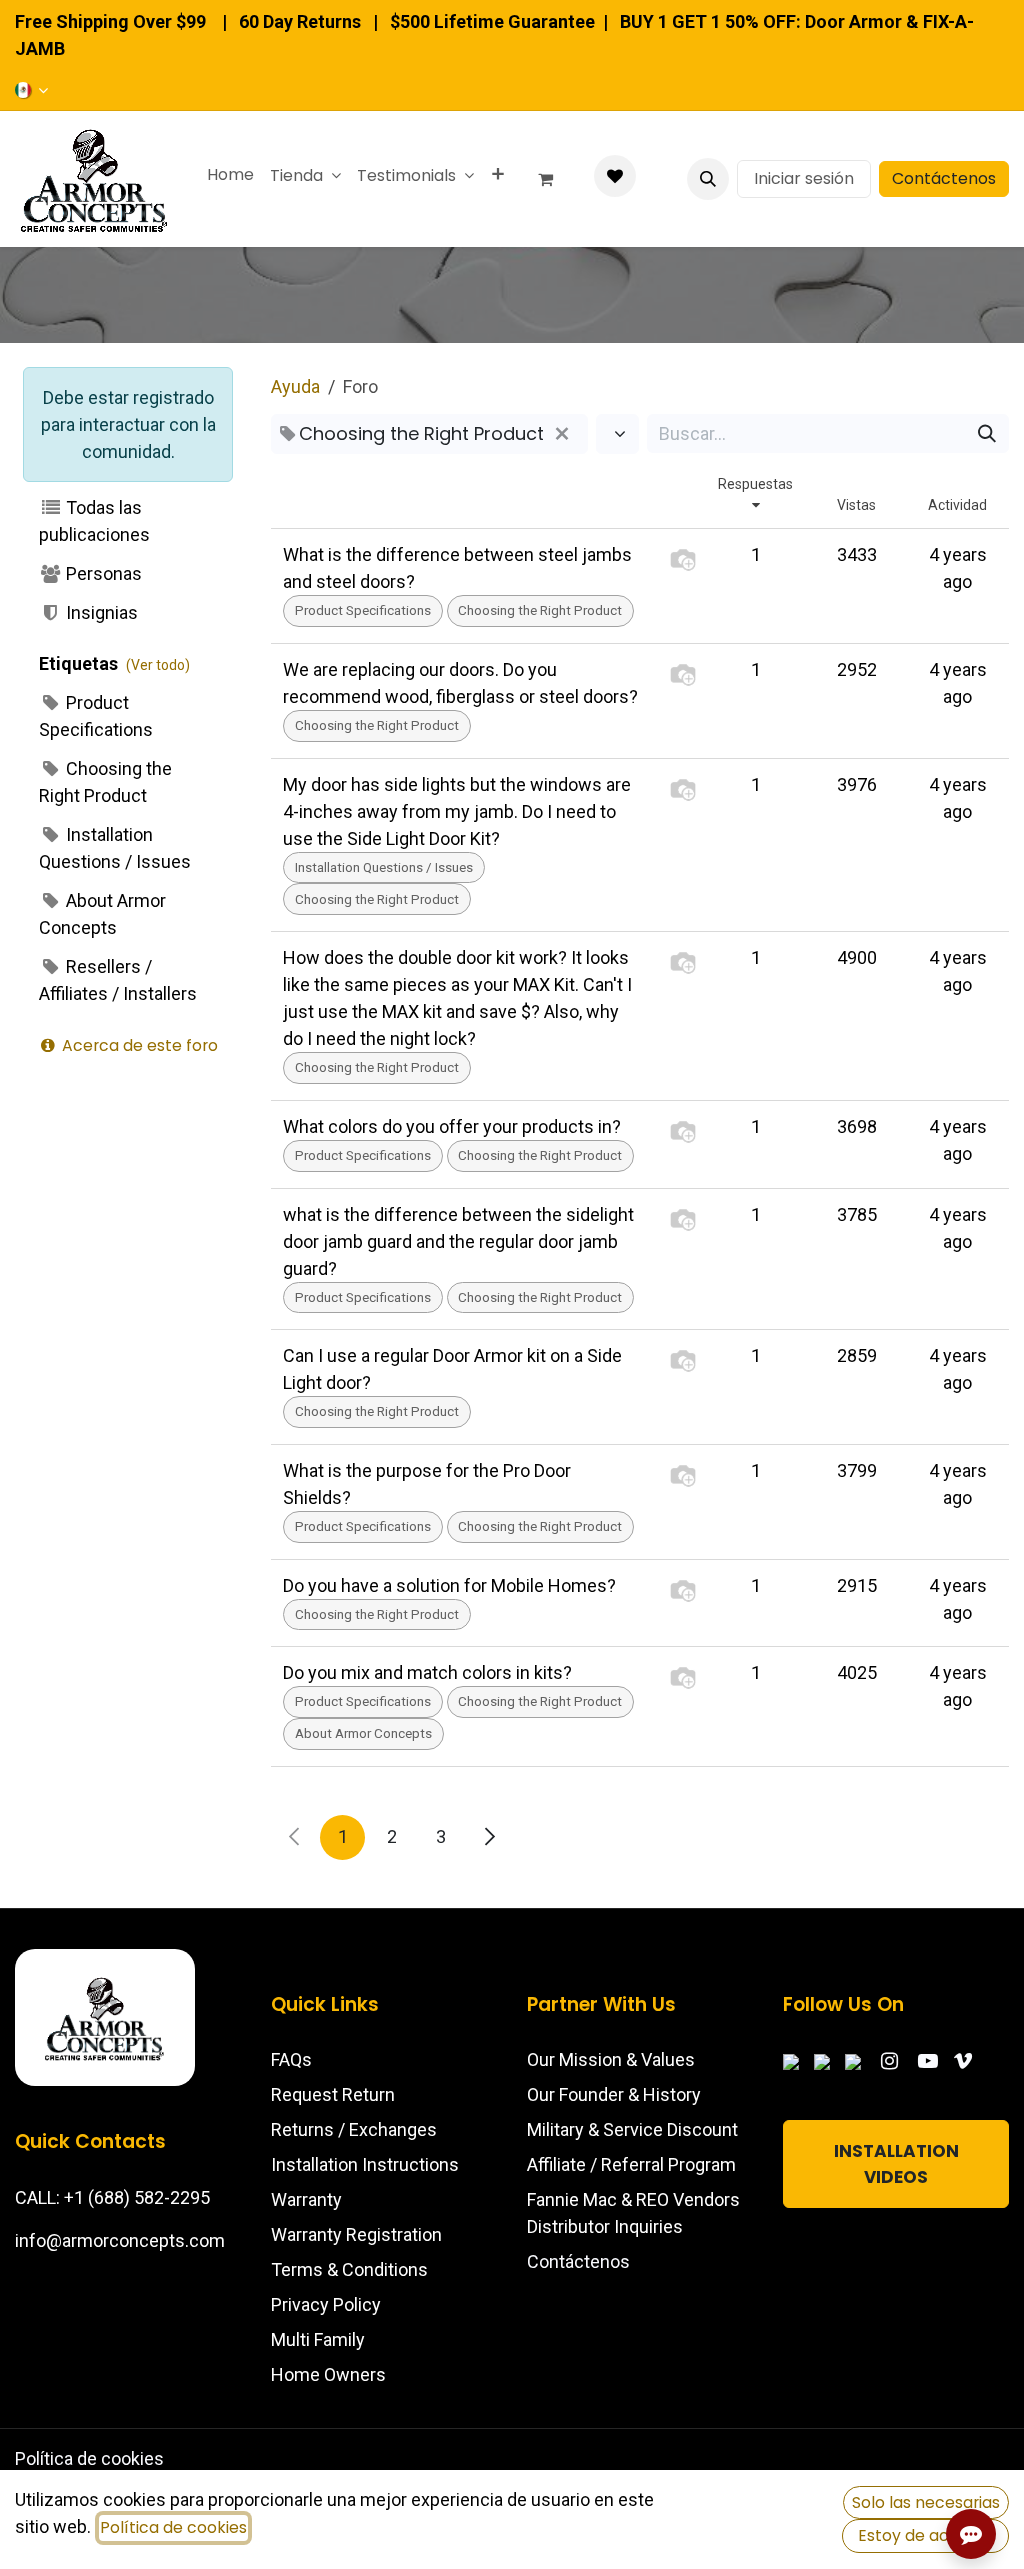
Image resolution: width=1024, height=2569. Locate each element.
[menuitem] (230, 175)
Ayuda (295, 386)
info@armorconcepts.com (120, 2240)
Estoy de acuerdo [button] (926, 2535)
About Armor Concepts (102, 914)
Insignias (100, 612)
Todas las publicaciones (94, 521)
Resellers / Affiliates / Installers (118, 980)
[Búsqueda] (987, 433)
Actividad (957, 505)
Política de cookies (89, 2458)
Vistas (856, 505)
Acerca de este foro (138, 1045)
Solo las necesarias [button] (926, 2502)
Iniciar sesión (804, 178)
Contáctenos (944, 178)
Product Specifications (96, 716)
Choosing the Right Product (105, 782)
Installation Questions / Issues (115, 848)
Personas (102, 573)
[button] (708, 179)
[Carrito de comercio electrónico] (554, 179)
